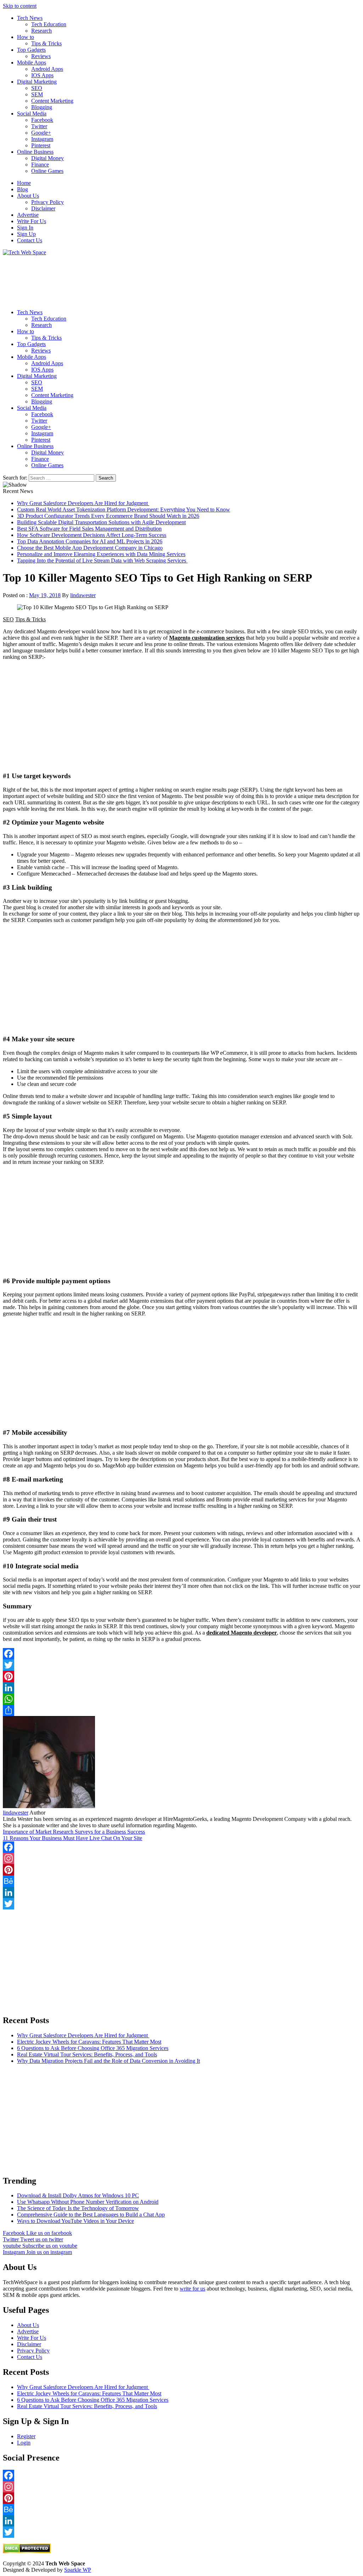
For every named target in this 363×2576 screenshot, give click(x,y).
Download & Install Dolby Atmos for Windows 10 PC (78, 2195)
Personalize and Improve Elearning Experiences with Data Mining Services (101, 554)
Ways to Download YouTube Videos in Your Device (76, 2221)
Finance (40, 165)
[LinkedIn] (181, 1688)
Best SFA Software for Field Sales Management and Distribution (89, 529)
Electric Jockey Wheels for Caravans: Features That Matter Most (89, 2042)
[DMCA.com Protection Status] (27, 2551)
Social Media (32, 114)
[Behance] (181, 1881)
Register (26, 2436)
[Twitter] (181, 1665)
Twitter (39, 126)
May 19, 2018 (45, 595)
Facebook (42, 120)
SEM (37, 94)
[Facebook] (181, 1654)
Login (24, 2443)
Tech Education (49, 24)
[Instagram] (181, 1858)
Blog (23, 189)
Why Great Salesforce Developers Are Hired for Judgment (83, 503)
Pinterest (41, 145)
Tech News (30, 18)
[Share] (181, 1710)
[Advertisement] (181, 280)
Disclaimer (43, 208)
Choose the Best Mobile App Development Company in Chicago (90, 548)
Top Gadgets (31, 50)
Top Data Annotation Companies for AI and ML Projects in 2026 (90, 541)
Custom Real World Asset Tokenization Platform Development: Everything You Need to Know (124, 509)
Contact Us (30, 240)
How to (26, 37)
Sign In (25, 228)
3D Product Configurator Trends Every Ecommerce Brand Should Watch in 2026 (108, 516)
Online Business (35, 152)
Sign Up (26, 234)
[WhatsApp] (181, 1699)
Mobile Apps (32, 63)
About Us (28, 196)
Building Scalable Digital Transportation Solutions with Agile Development (101, 522)
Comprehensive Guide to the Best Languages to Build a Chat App (91, 2215)
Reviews (41, 56)
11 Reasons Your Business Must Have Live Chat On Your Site (72, 1838)
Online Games (47, 171)
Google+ (41, 133)
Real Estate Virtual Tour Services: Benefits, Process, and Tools (87, 2054)
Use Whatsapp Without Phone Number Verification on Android (88, 2202)
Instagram (42, 139)
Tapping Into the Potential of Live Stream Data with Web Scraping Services (102, 561)
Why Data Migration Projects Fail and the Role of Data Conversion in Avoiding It (108, 2061)
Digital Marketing (37, 82)
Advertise (28, 215)
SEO (37, 88)
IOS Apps (42, 75)
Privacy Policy (48, 202)
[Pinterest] (181, 1676)
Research (41, 31)
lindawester (83, 595)
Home (24, 183)
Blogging (42, 107)
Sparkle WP (78, 2570)
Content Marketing (52, 101)
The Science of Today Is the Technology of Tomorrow (78, 2208)
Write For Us (32, 221)
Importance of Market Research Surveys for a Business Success (74, 1832)
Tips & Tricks (46, 43)
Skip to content (20, 6)
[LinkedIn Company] (181, 1892)
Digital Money (48, 158)
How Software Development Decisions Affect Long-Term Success (92, 535)
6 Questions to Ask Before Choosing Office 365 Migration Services (93, 2048)
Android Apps (47, 69)
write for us (192, 2289)
